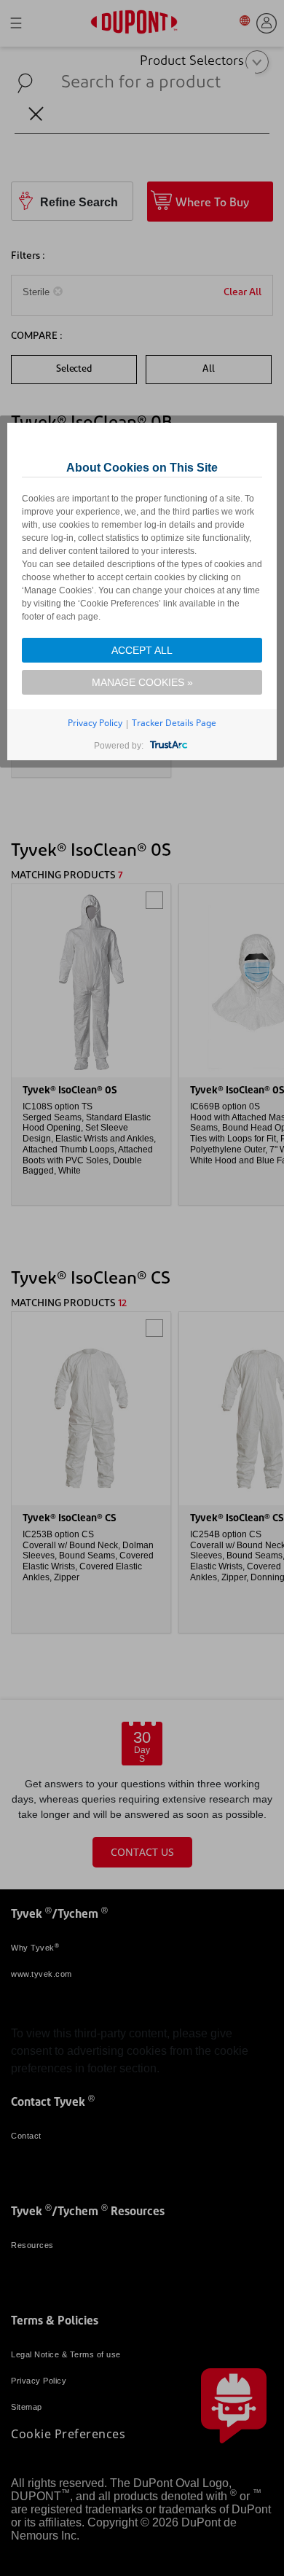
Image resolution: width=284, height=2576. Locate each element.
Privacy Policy (95, 723)
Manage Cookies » (142, 682)
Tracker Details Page (174, 723)
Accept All (142, 650)
